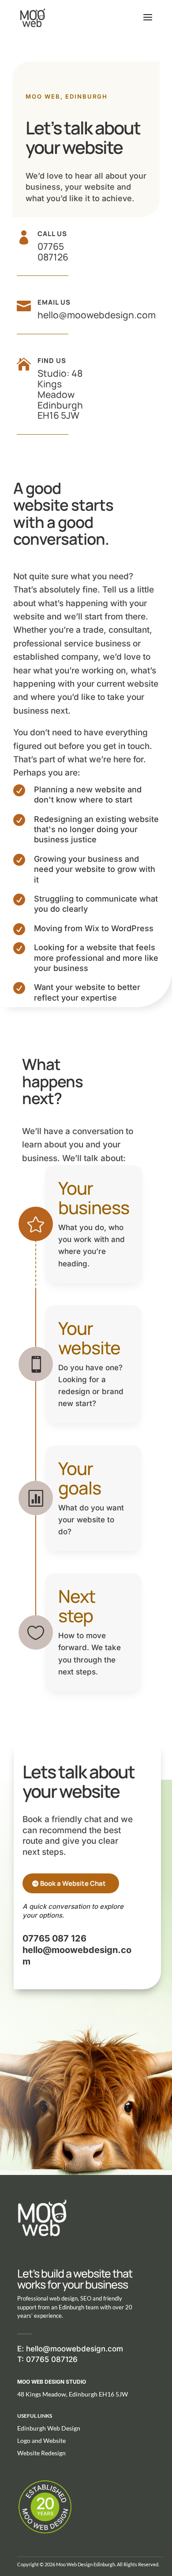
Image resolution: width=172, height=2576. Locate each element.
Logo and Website (41, 2440)
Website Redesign (41, 2453)
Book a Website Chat (73, 1883)
